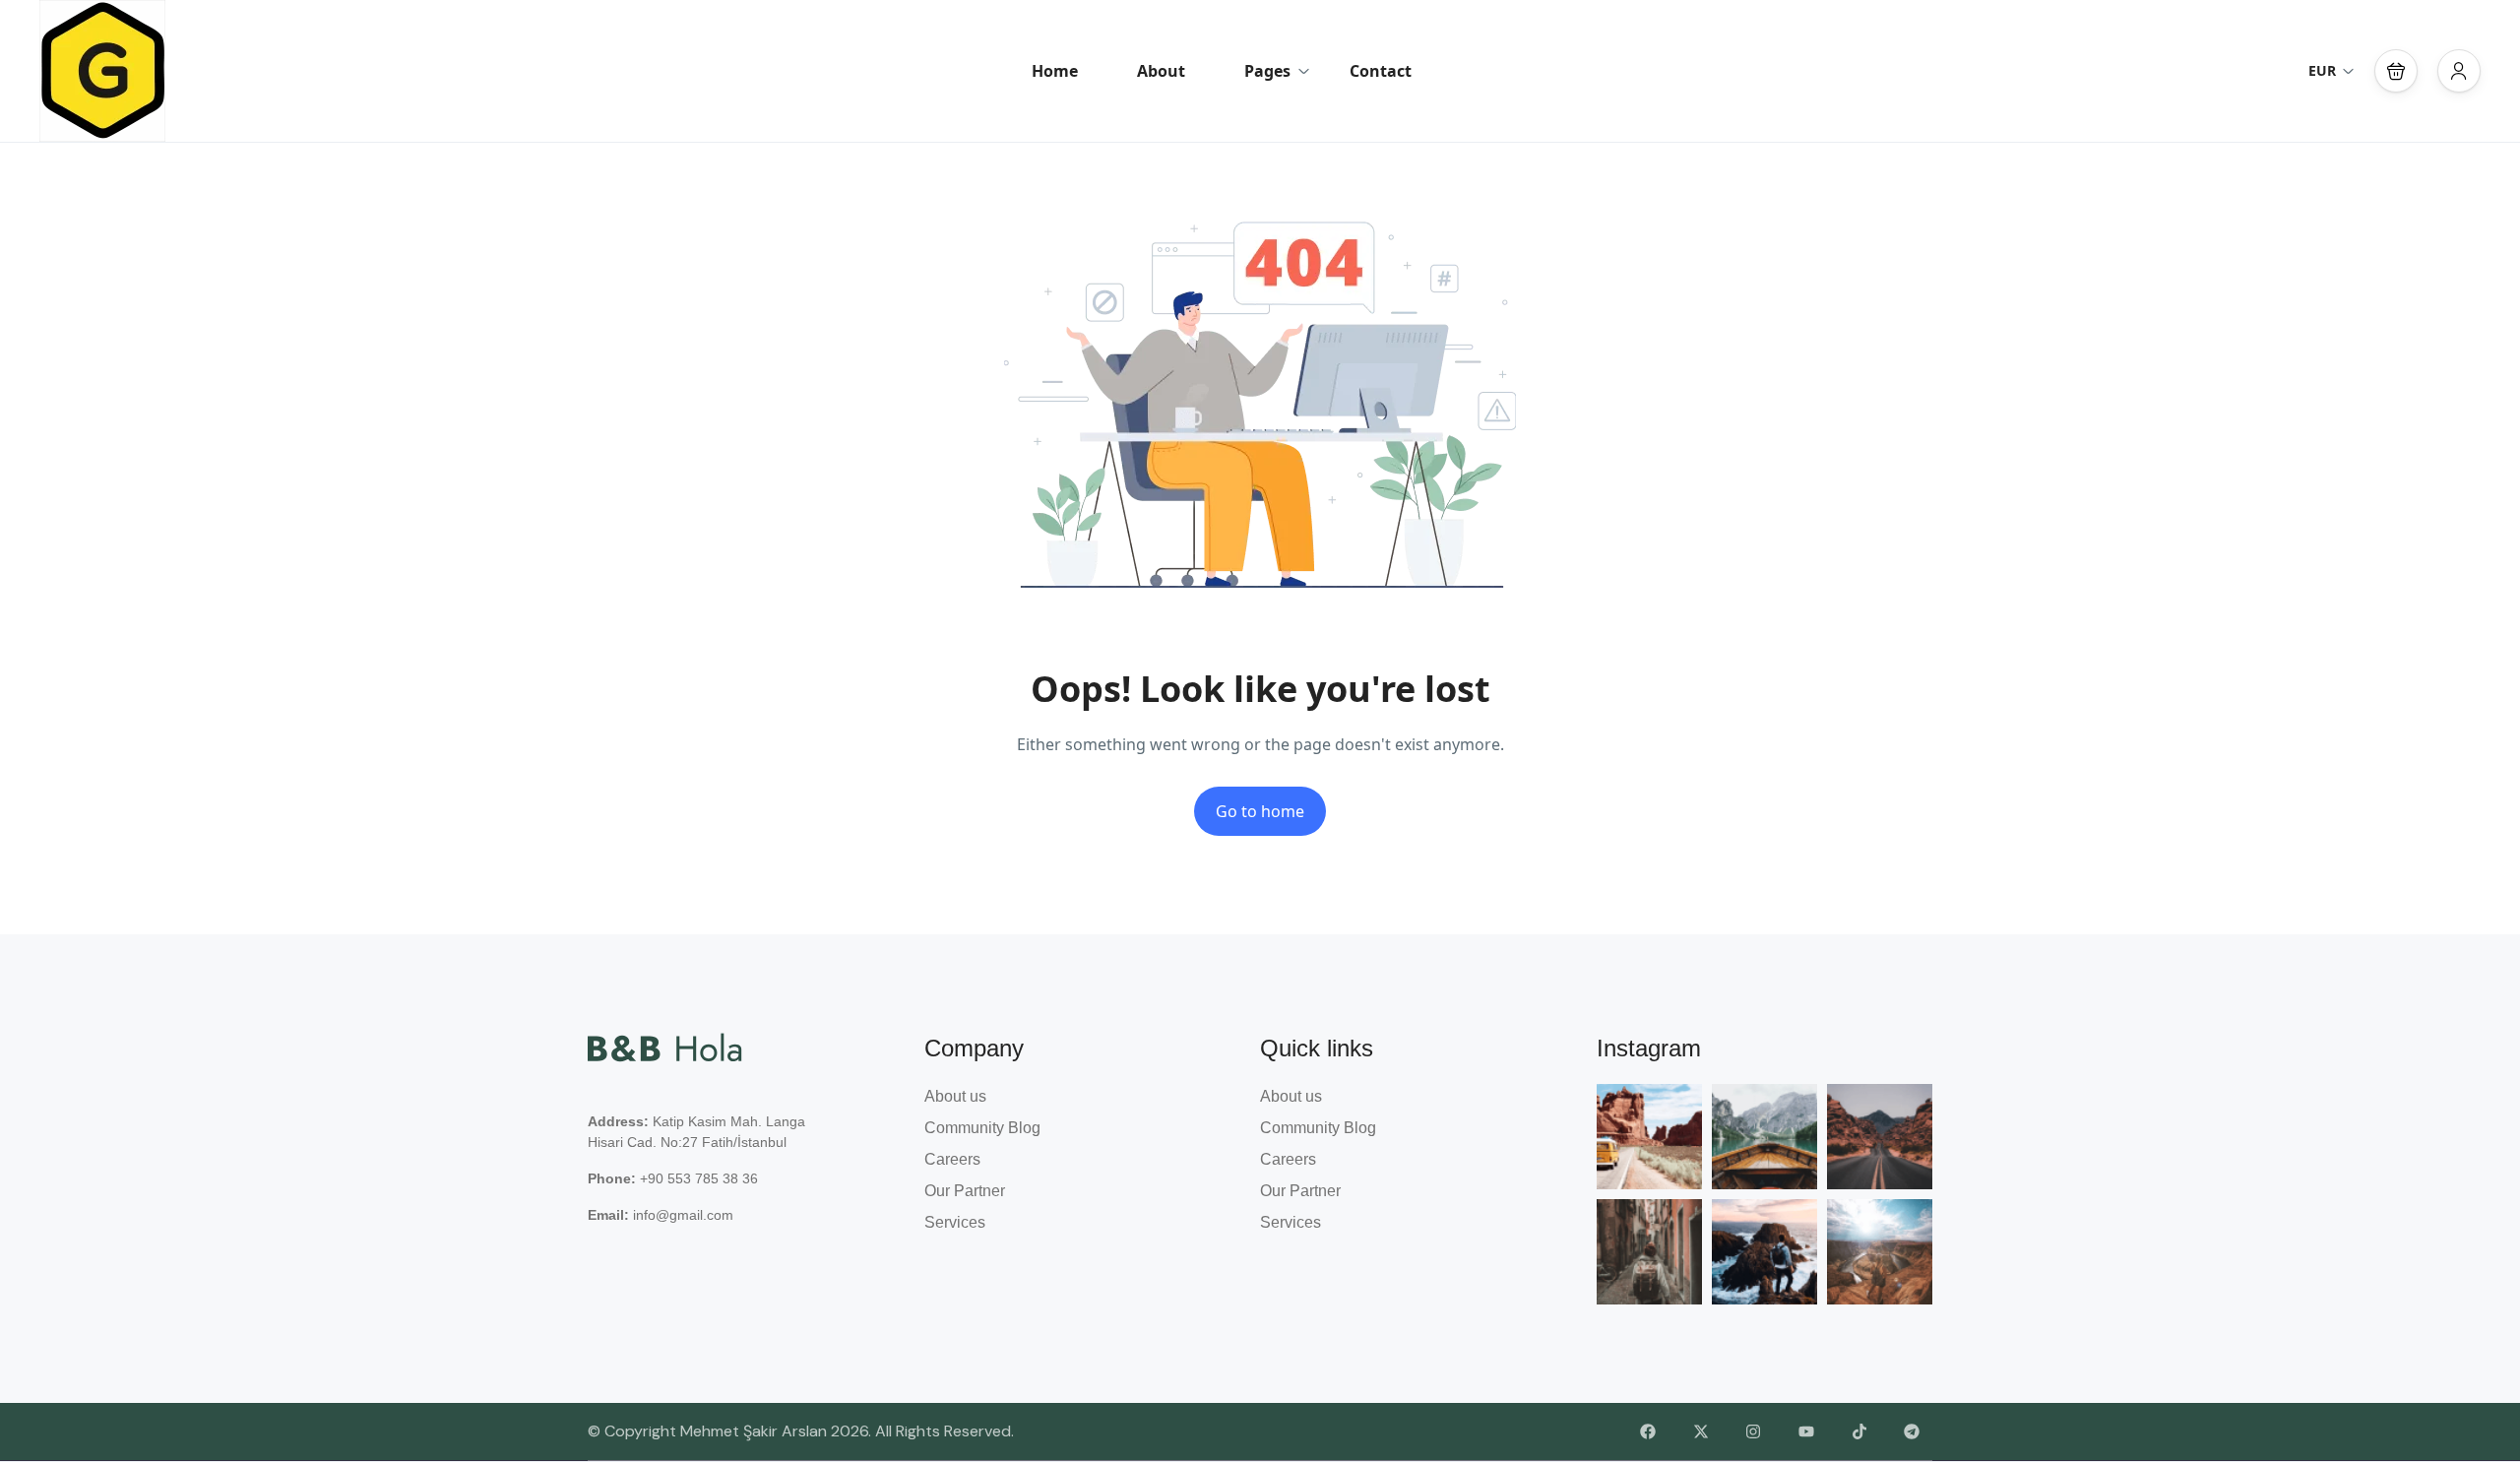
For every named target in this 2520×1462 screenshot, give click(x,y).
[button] (2396, 71)
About (1161, 71)
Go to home (1260, 811)
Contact (1381, 71)
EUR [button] (2322, 70)
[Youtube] (1806, 1432)
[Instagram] (1754, 1432)
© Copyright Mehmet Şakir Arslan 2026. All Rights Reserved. (801, 1431)
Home (1055, 71)
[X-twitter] (1701, 1432)
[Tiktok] (1859, 1432)
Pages (1267, 71)
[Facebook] (1648, 1432)
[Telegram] (1912, 1432)
